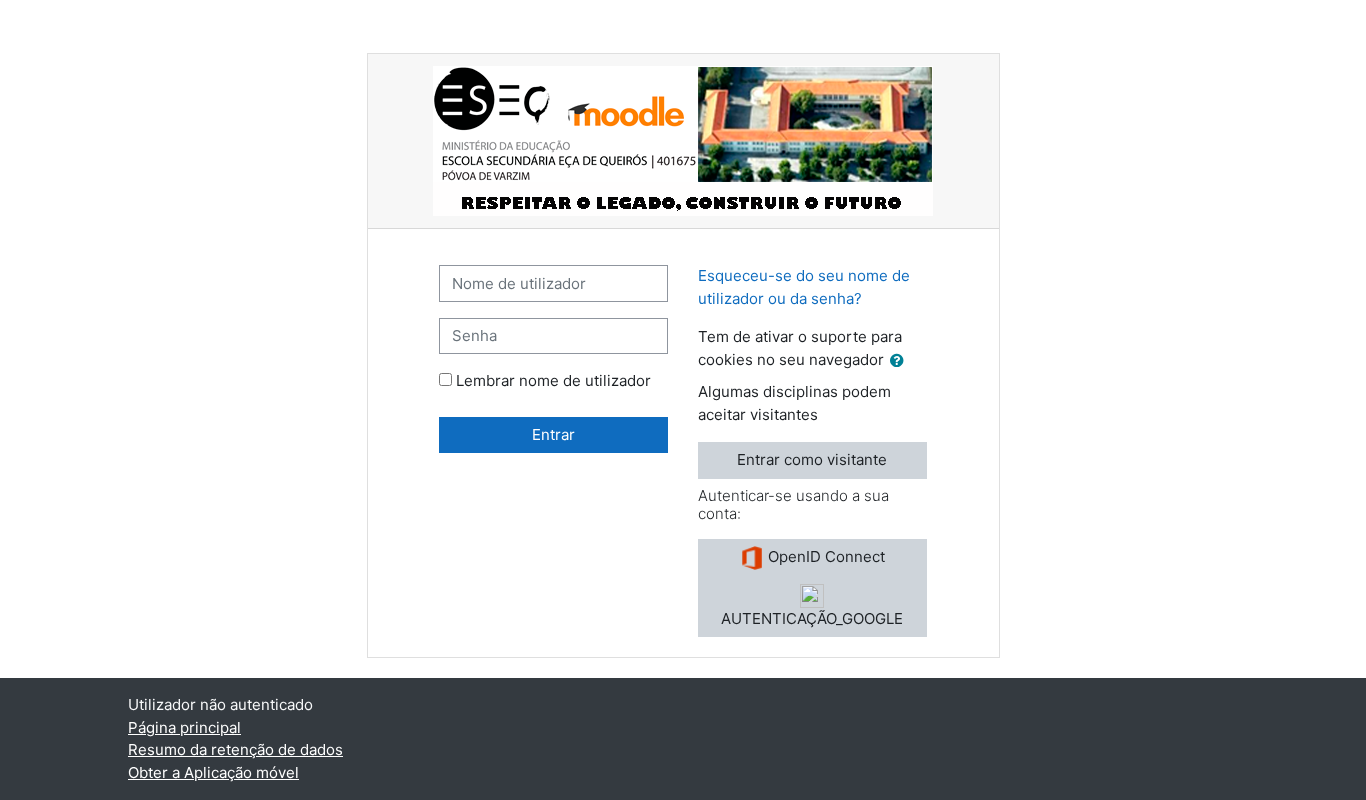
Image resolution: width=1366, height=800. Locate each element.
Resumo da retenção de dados (235, 749)
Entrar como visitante (812, 459)
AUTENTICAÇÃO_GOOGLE (812, 618)
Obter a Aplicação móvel (213, 772)
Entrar (553, 434)
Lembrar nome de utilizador (553, 380)
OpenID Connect (824, 556)
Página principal (184, 727)
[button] (901, 361)
